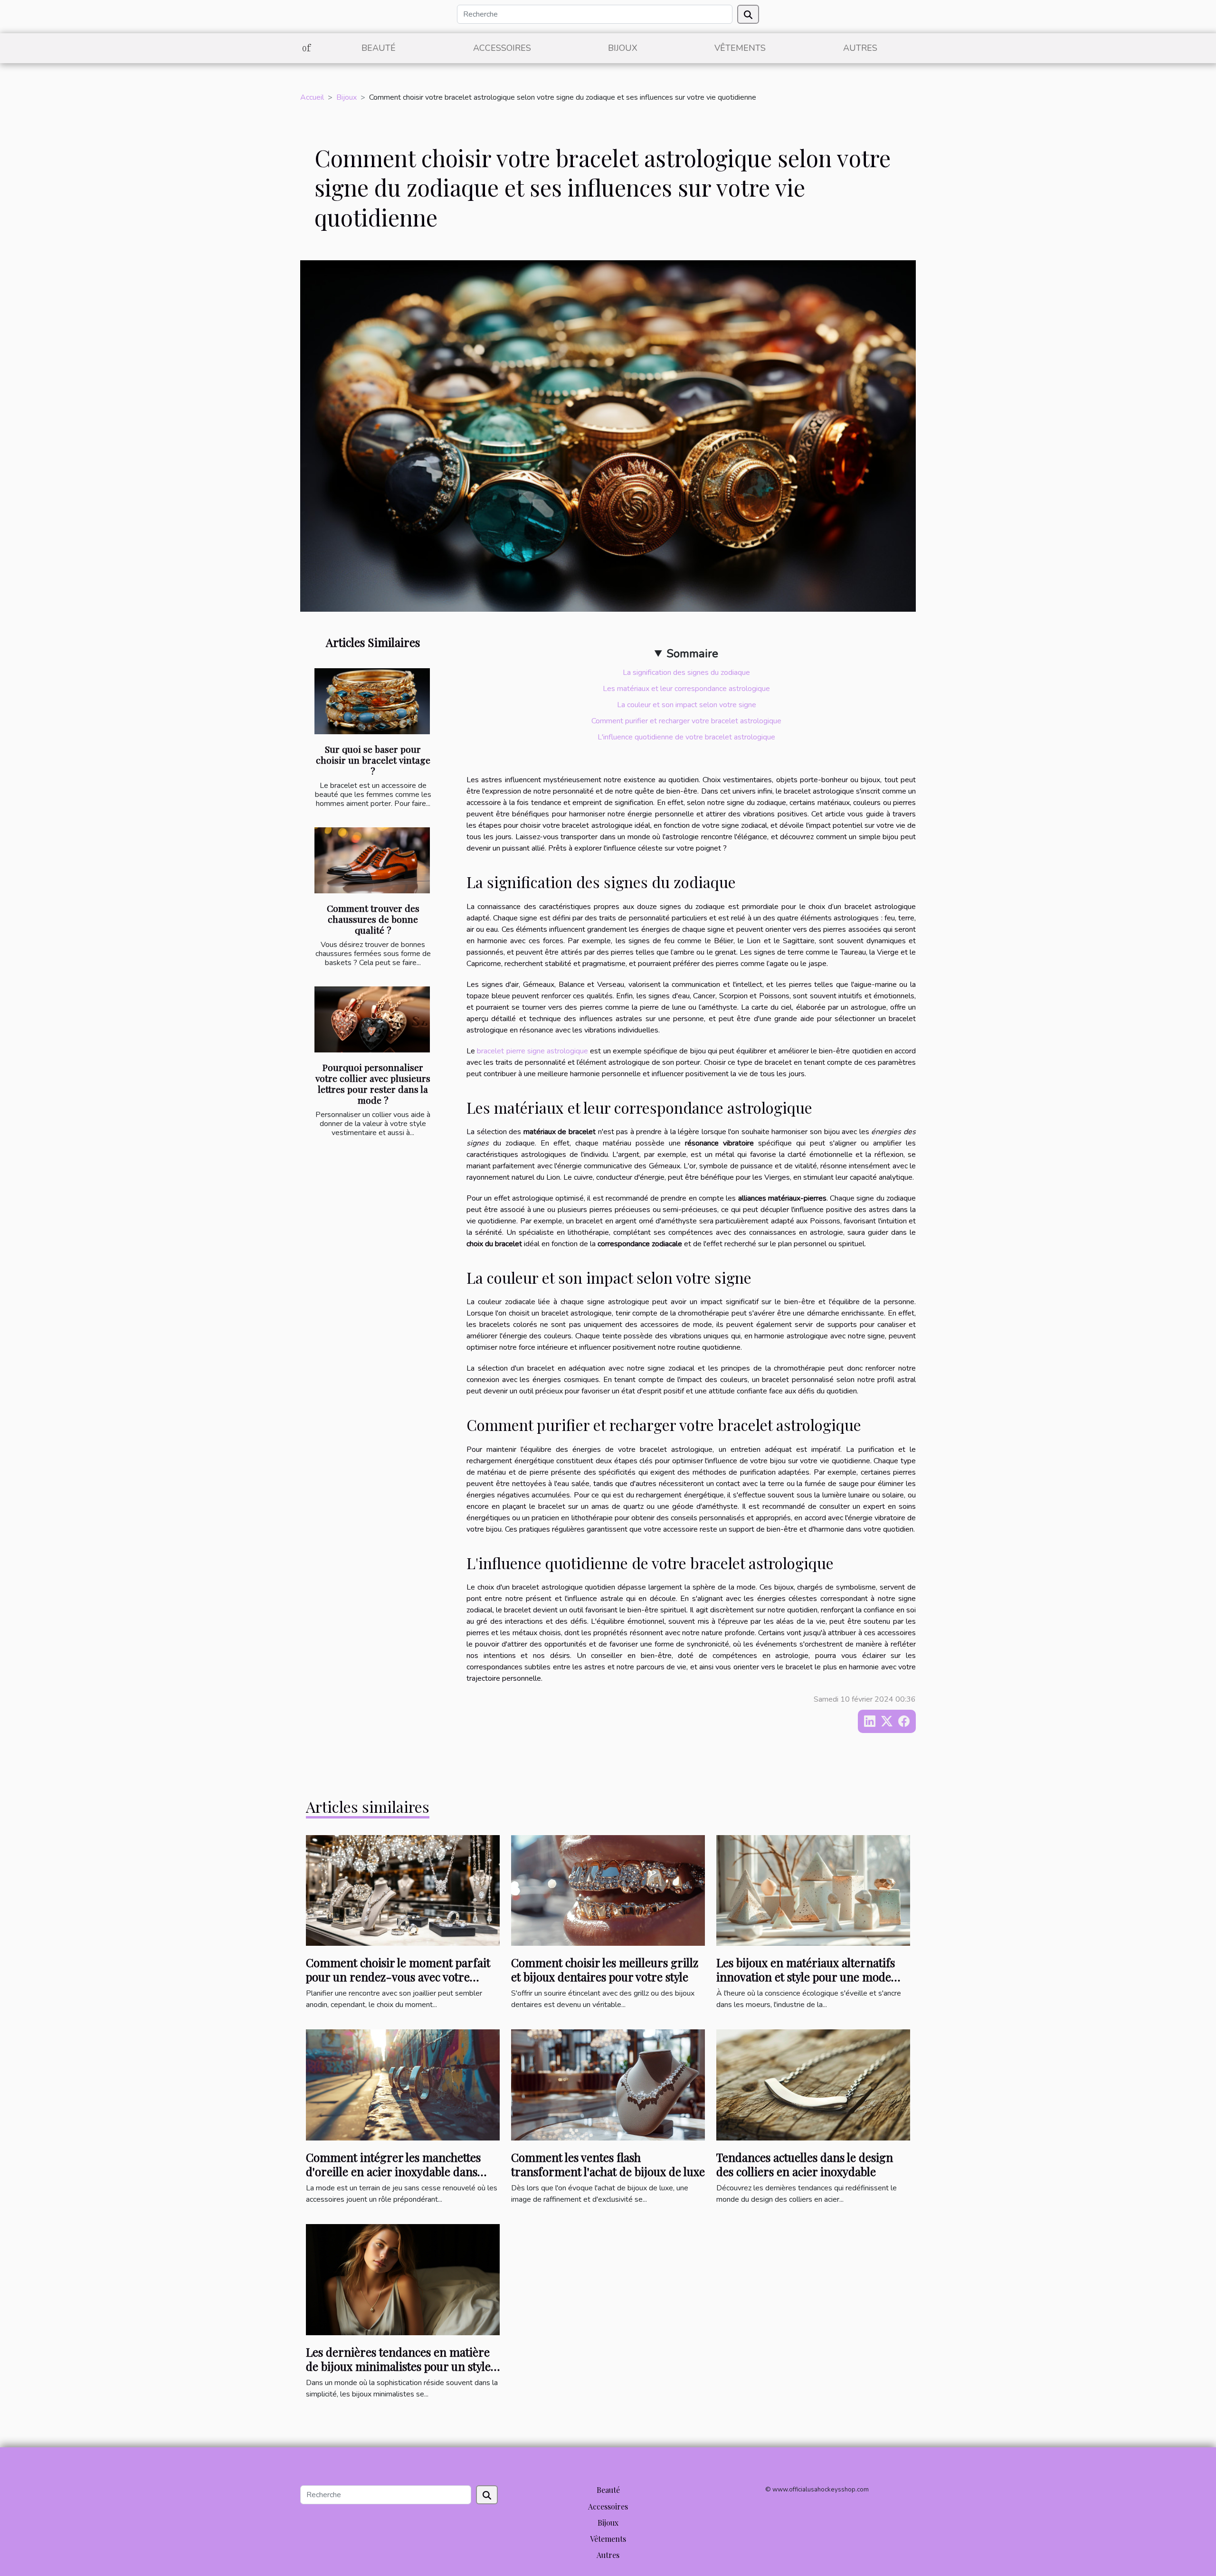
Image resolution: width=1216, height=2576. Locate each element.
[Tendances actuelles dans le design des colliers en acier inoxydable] (813, 2084)
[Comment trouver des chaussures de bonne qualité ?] (372, 860)
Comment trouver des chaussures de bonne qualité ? (373, 919)
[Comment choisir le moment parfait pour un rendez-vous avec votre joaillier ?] (403, 1890)
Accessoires (502, 48)
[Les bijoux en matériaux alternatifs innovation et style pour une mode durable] (813, 1890)
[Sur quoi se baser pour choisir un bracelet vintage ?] (372, 701)
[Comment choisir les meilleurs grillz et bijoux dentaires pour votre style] (608, 1890)
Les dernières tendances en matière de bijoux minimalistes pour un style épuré (398, 2366)
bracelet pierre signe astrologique (532, 1051)
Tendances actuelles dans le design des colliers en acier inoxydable (805, 2164)
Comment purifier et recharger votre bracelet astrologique (686, 721)
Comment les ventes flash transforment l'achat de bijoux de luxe (608, 2164)
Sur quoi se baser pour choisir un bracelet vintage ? (373, 760)
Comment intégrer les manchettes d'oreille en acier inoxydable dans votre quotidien (393, 2172)
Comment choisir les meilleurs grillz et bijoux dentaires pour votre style (605, 1970)
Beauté (379, 48)
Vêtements (740, 48)
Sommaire (692, 653)
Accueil (312, 97)
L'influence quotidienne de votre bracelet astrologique (686, 737)
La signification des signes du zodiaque (686, 672)
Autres (860, 48)
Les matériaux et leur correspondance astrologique (686, 689)
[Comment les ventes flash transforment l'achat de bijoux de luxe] (608, 2084)
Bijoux (623, 48)
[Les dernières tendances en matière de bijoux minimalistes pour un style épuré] (403, 2279)
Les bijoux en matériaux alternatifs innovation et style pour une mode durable (806, 1977)
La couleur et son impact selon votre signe (687, 705)
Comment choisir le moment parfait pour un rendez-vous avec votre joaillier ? (398, 1977)
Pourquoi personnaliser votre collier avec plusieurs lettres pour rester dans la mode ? (373, 1084)
